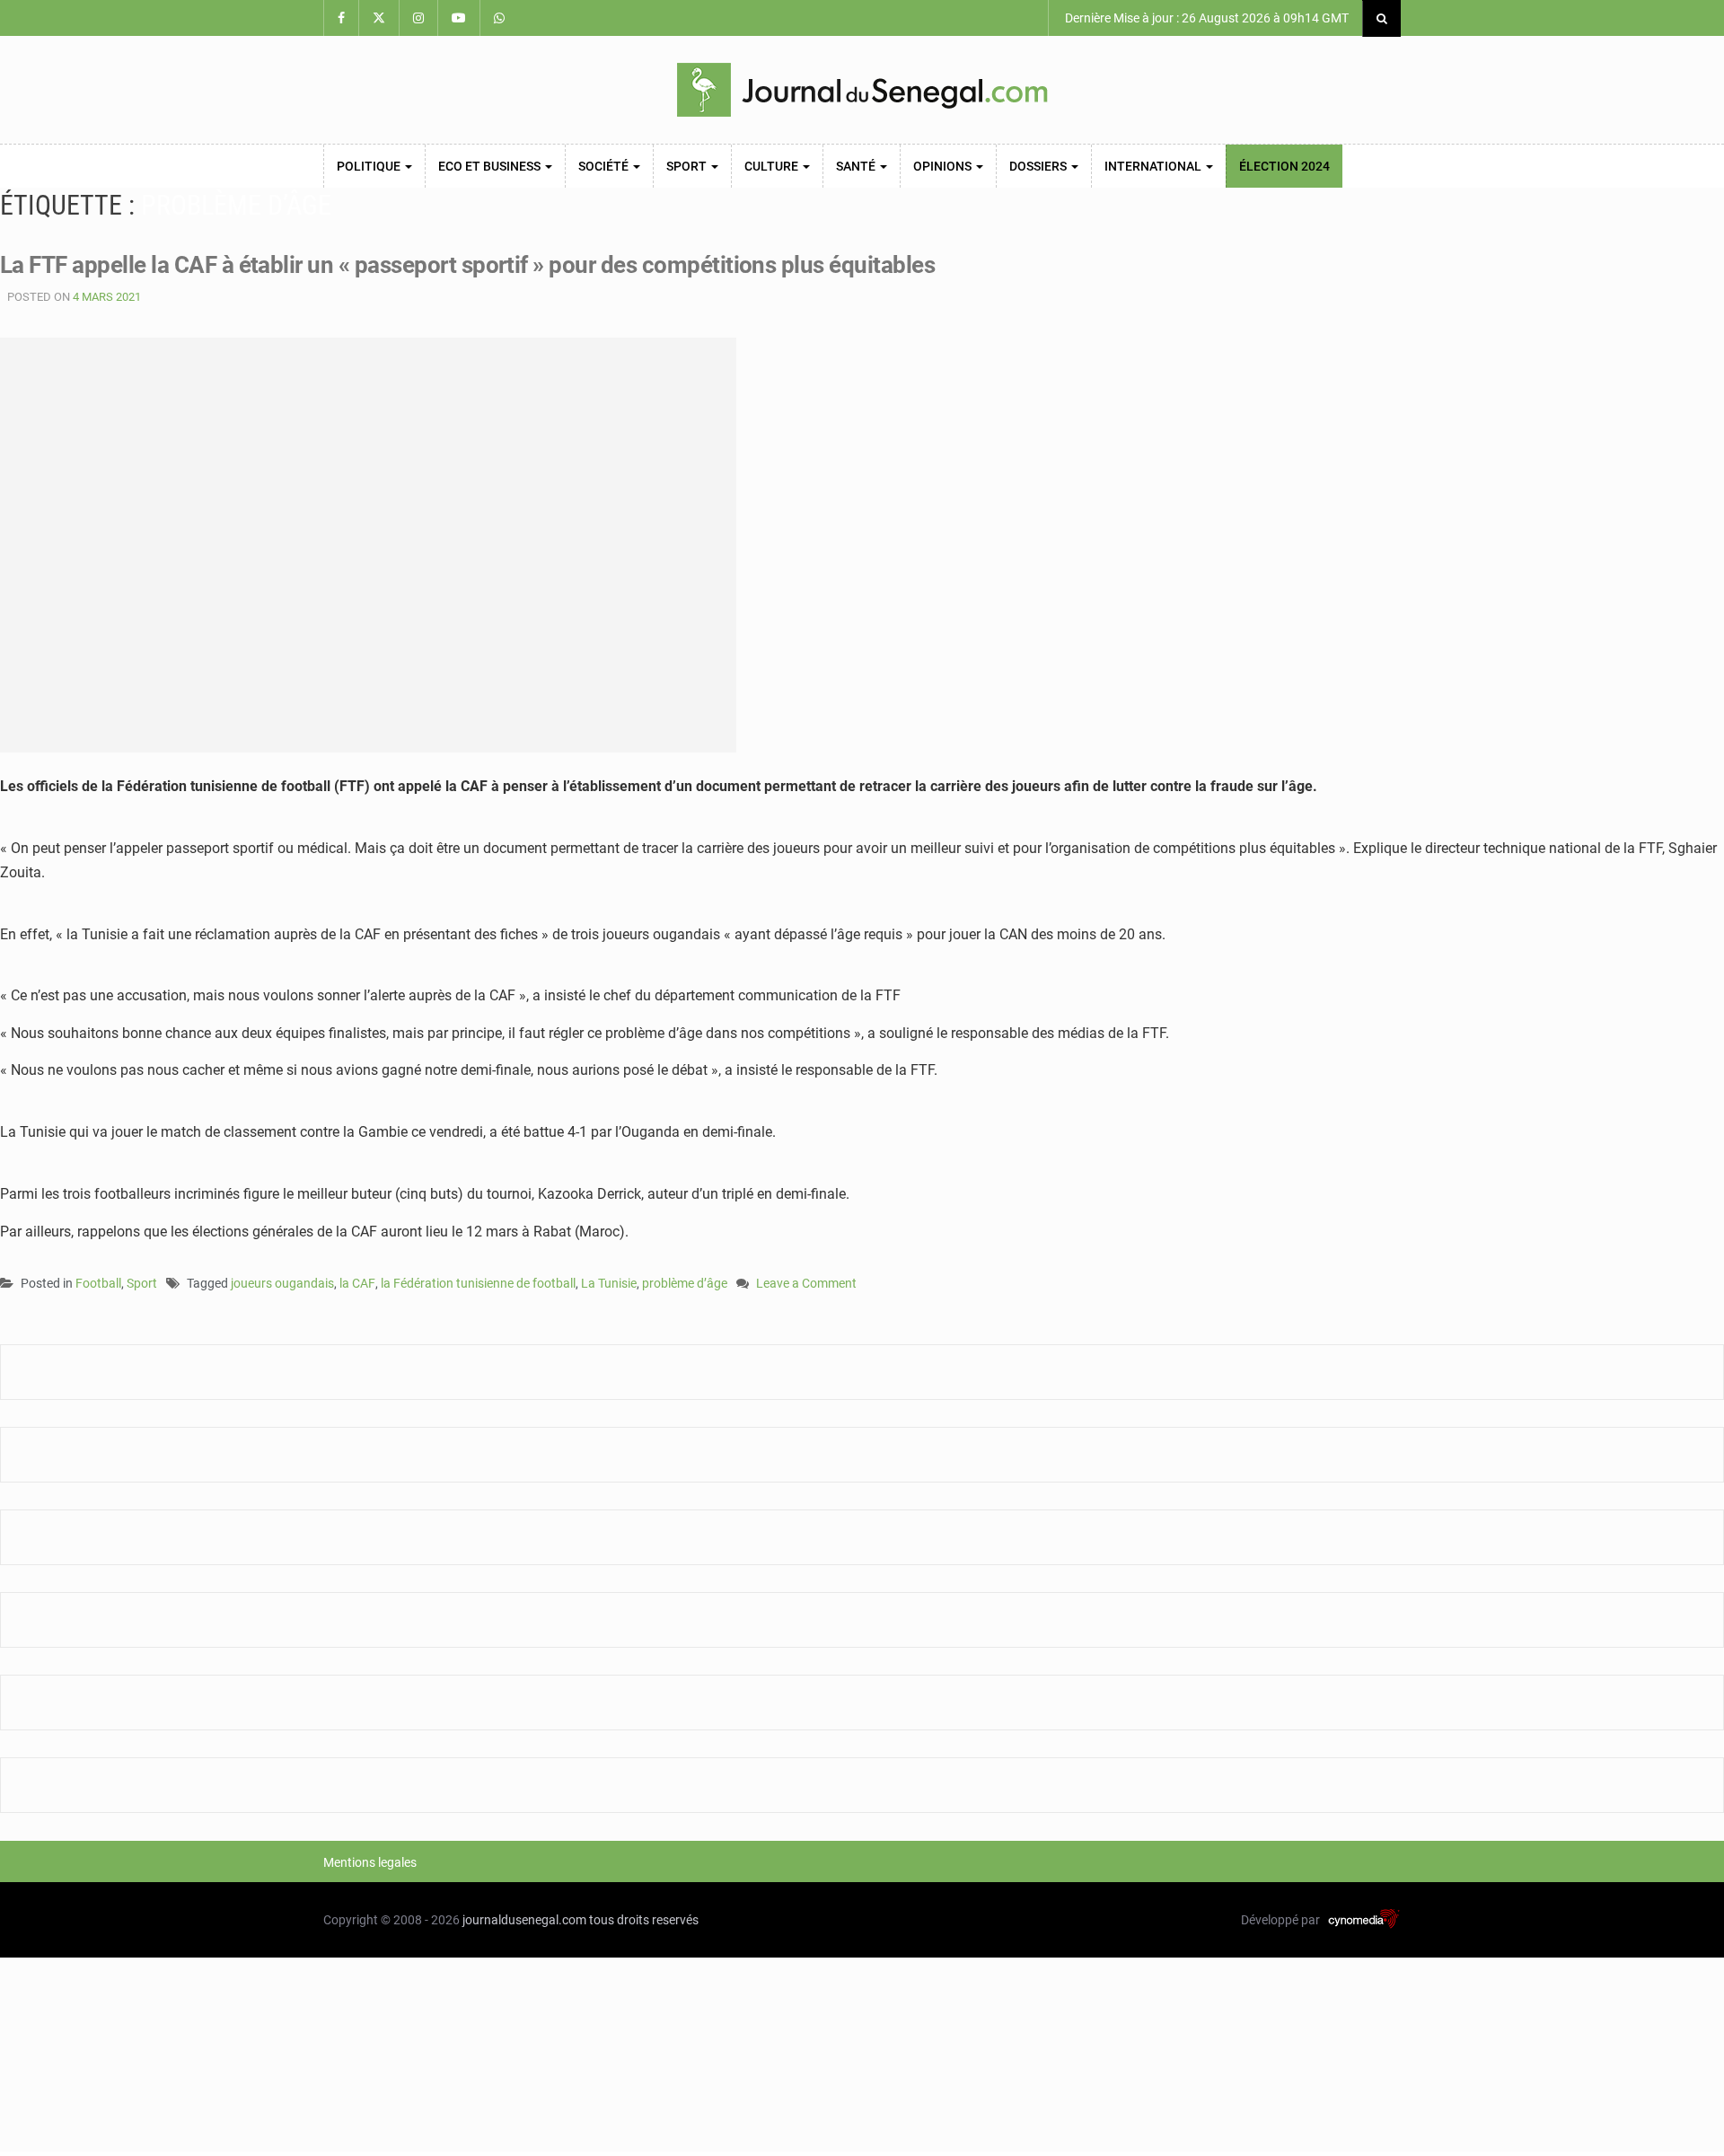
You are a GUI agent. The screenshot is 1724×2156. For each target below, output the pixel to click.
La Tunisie (609, 1283)
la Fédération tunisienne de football (478, 1283)
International (1154, 166)
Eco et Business (491, 166)
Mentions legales (370, 1862)
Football (98, 1283)
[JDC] (862, 90)
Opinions (944, 166)
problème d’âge (685, 1283)
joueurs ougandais (282, 1283)
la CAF (357, 1283)
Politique (370, 166)
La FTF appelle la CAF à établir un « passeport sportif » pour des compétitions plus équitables (467, 265)
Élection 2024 (1284, 166)
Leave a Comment (806, 1285)
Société (605, 166)
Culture (773, 166)
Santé (857, 166)
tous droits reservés (644, 1920)
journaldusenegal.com (524, 1920)
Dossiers (1039, 166)
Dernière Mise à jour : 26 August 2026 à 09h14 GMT (1205, 18)
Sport (688, 166)
